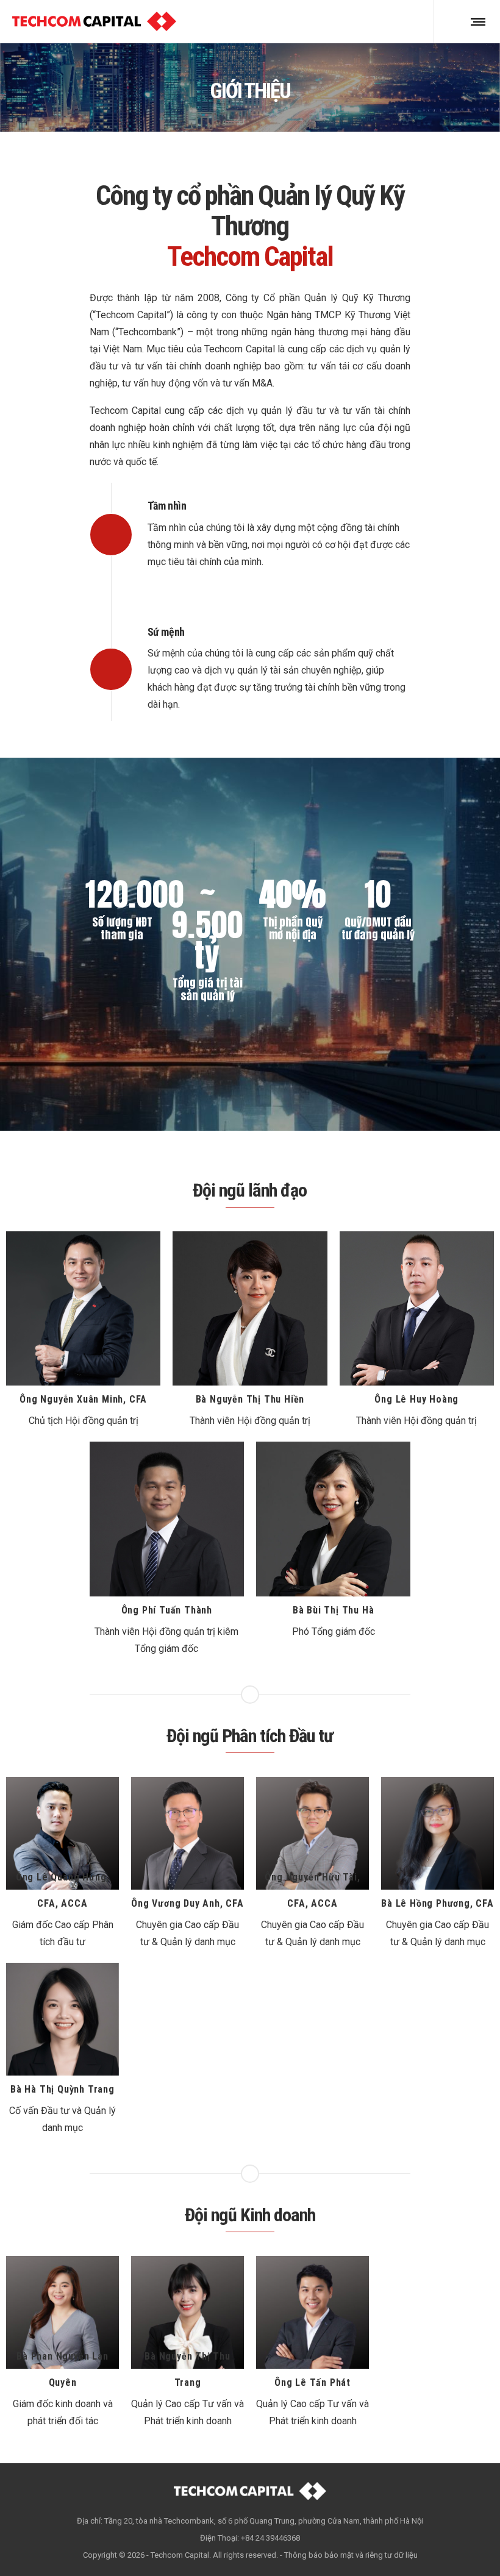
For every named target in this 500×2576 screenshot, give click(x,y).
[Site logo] (94, 21)
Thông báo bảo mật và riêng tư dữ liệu (351, 2555)
